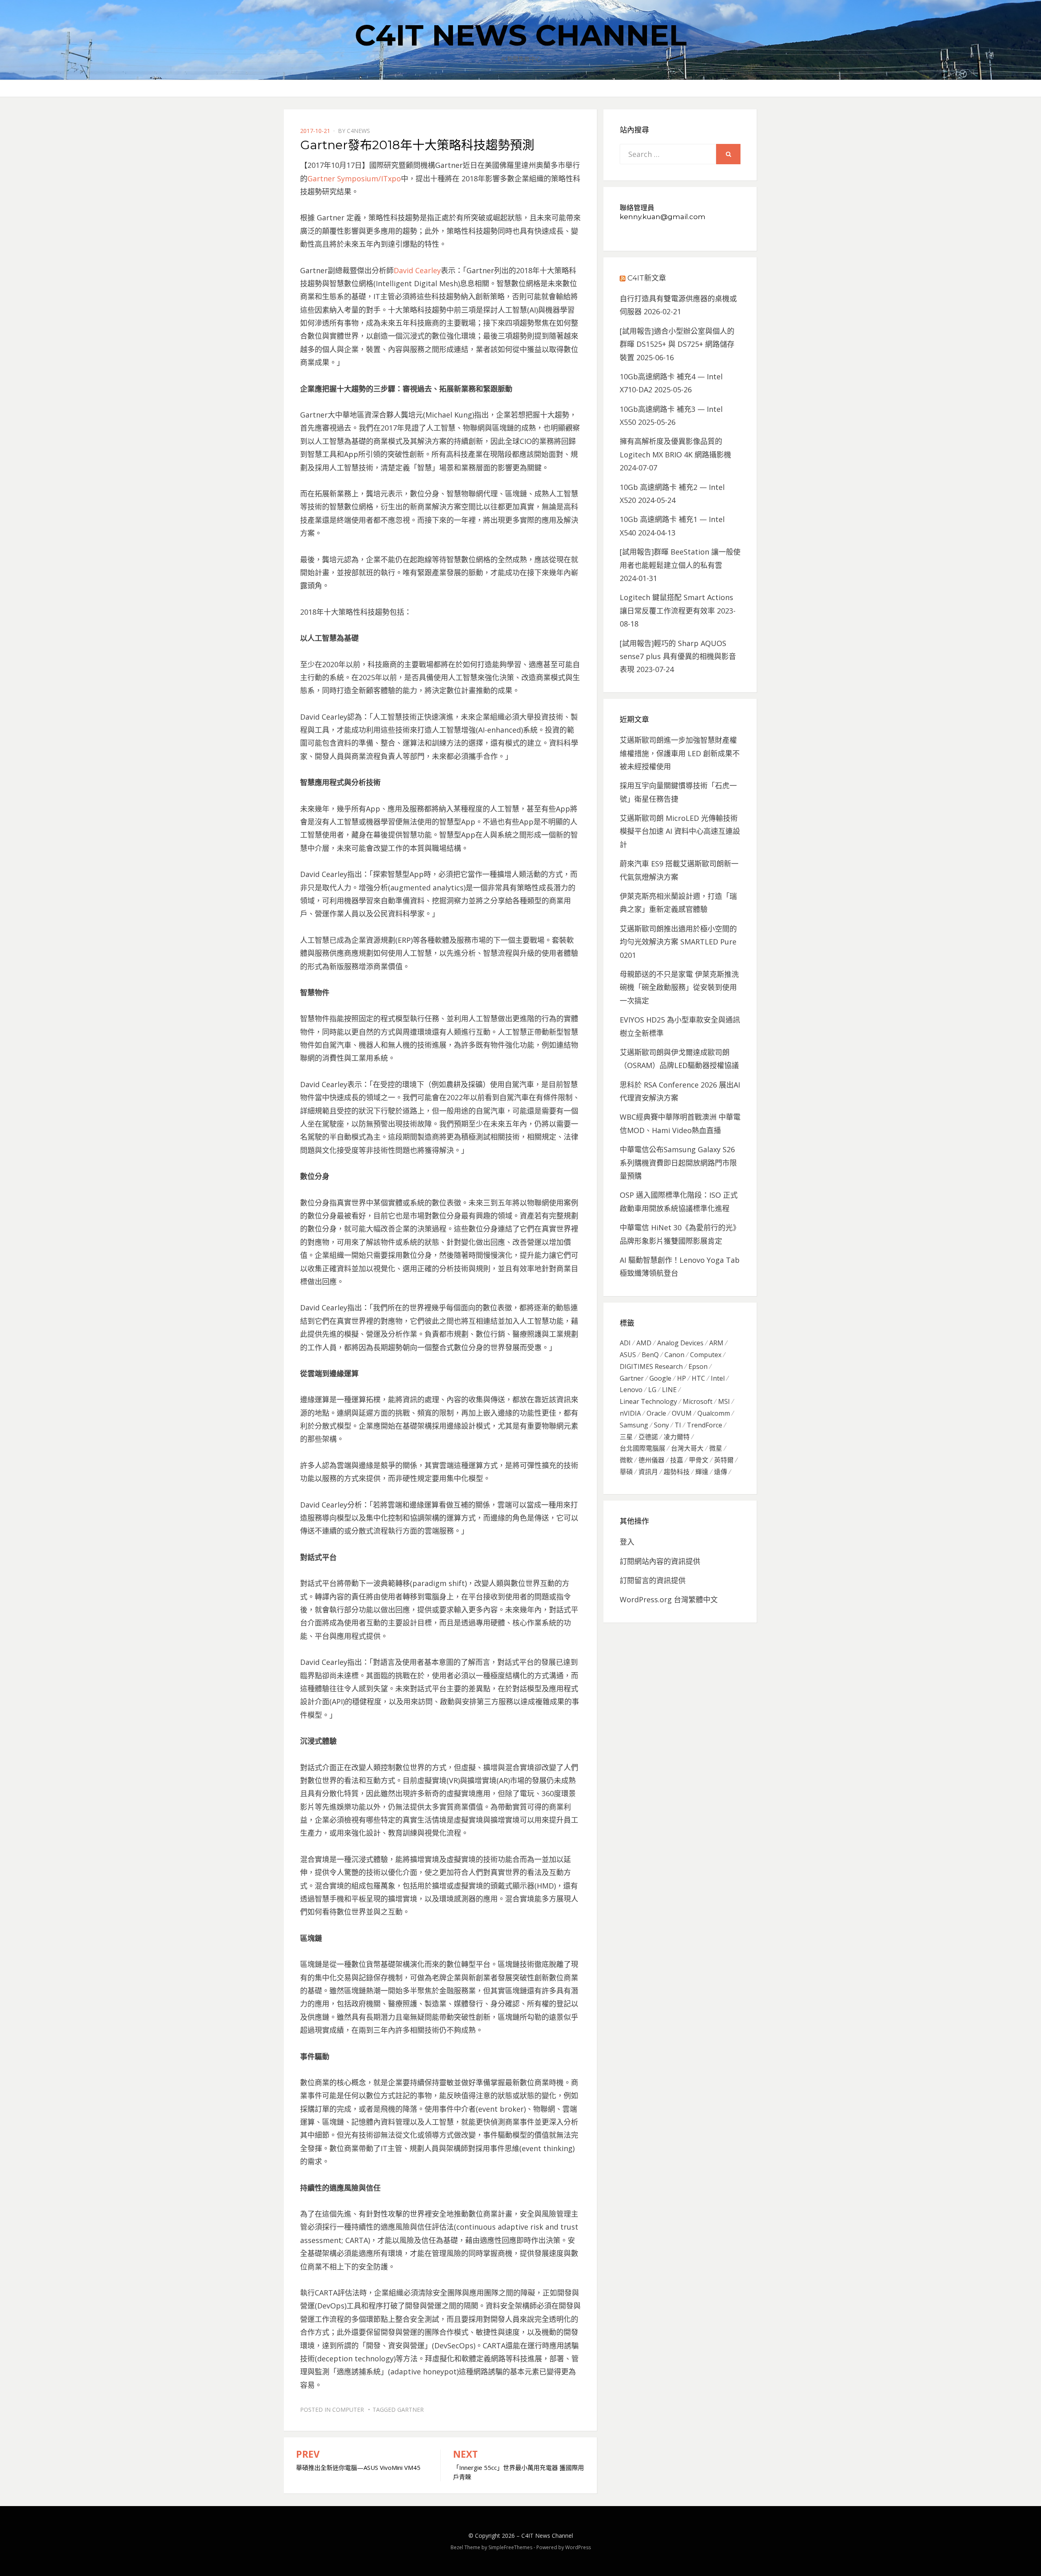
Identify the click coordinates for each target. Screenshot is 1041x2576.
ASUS (628, 1355)
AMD (644, 1343)
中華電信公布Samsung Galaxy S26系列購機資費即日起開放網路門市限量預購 (678, 1163)
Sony (661, 1425)
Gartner (411, 2410)
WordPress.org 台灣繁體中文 (669, 1599)
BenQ (650, 1355)
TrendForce (705, 1425)
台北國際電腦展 (642, 1448)
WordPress (578, 2547)
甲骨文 (699, 1460)
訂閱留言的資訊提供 (653, 1580)
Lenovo (631, 1390)
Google (660, 1378)
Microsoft (698, 1401)
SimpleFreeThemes (510, 2547)
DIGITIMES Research (651, 1366)
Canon (674, 1355)
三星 (626, 1437)
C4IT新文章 (647, 278)
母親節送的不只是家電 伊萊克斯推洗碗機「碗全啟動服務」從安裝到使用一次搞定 (679, 987)
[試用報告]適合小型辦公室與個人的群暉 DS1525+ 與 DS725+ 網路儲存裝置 (677, 344)
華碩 (626, 1472)
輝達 (702, 1472)
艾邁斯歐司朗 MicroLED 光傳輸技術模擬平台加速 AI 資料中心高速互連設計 (680, 831)
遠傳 (721, 1472)
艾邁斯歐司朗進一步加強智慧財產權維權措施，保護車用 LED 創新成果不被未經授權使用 (680, 753)
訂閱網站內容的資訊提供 (660, 1561)
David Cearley (417, 270)
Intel (718, 1378)
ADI (625, 1343)
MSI (724, 1401)
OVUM (682, 1413)
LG (652, 1390)
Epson (698, 1366)
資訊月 (648, 1472)
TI (678, 1425)
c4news (358, 131)
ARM (716, 1343)
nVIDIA (630, 1413)
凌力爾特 (677, 1437)
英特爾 (724, 1460)
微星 (716, 1448)
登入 (627, 1542)
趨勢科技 (677, 1472)
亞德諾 (648, 1437)
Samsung (634, 1425)
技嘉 (677, 1460)
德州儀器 (651, 1460)
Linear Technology (648, 1401)
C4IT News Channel (521, 35)
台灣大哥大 (687, 1448)
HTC (698, 1378)
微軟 (626, 1460)
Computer (348, 2410)
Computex (706, 1355)
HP (682, 1378)
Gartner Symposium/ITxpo (354, 178)
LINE (669, 1390)
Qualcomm (714, 1413)
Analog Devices (680, 1343)
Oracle (656, 1413)
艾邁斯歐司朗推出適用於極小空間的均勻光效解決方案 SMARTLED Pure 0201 (678, 942)
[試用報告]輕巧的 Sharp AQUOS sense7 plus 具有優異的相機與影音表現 (678, 656)
